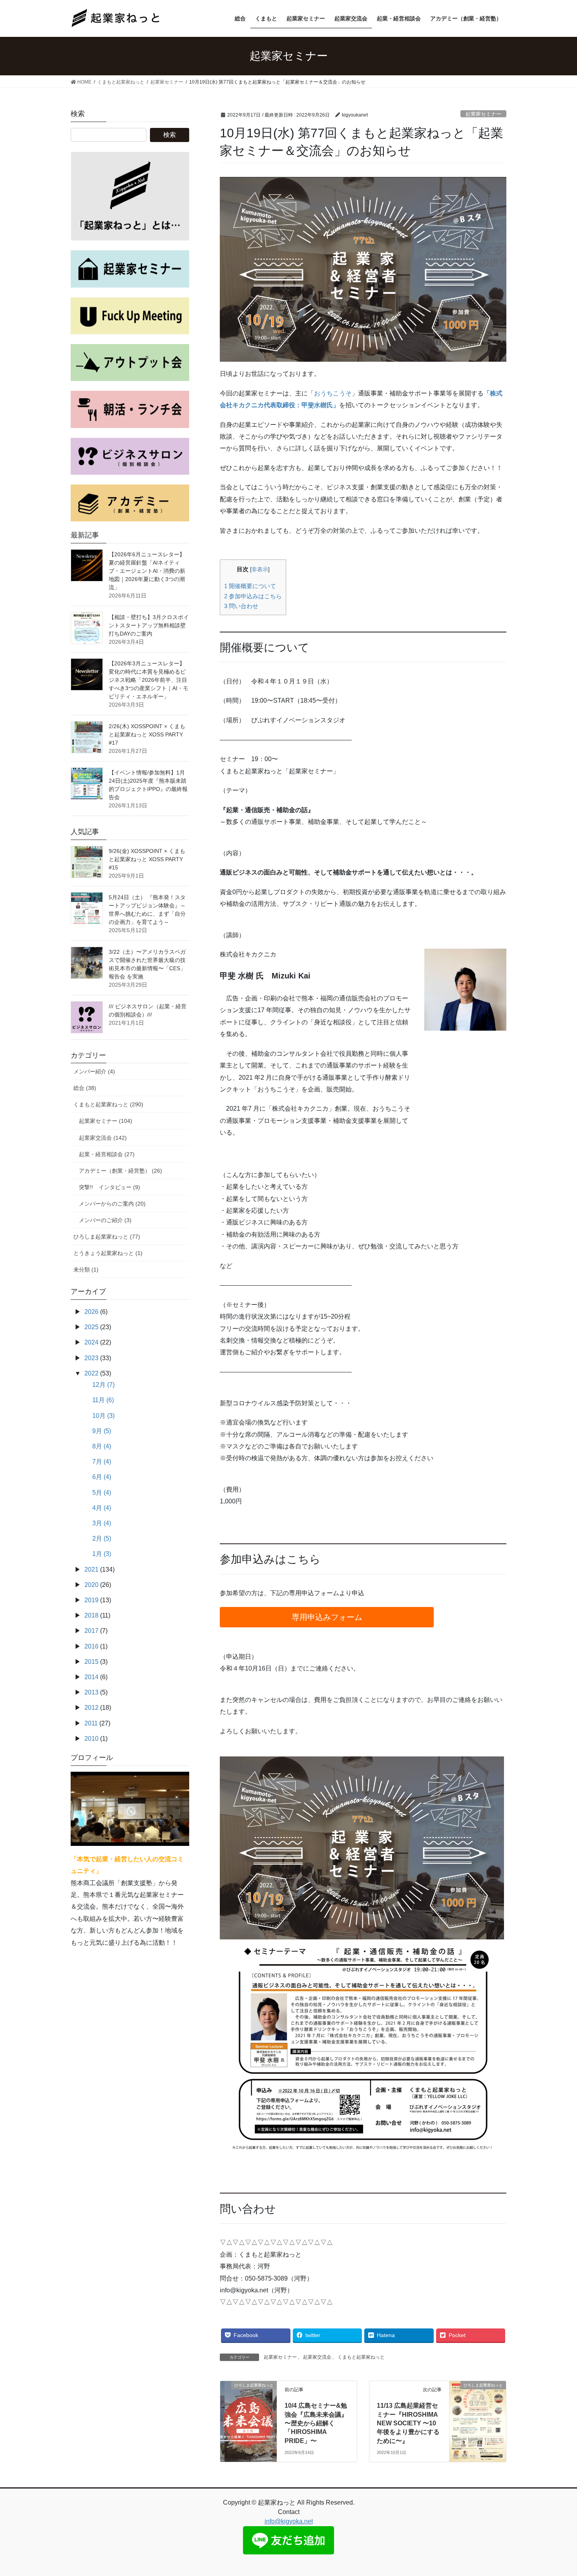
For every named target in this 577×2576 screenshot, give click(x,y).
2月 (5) (102, 1538)
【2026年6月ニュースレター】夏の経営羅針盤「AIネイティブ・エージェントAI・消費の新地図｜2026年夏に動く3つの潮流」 (147, 571)
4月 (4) (102, 1508)
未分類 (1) (86, 1270)
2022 (91, 1373)
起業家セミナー (483, 114)
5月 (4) (102, 1493)
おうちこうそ (333, 393)
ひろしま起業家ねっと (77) (107, 1237)
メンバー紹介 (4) (94, 1071)
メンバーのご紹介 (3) (105, 1220)
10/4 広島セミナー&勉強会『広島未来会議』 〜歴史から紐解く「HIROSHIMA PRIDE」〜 (316, 2423)
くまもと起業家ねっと (361, 2357)
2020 (91, 1585)
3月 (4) (102, 1523)
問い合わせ (241, 606)
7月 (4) (102, 1462)
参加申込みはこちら (253, 596)
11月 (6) (103, 1400)
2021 (91, 1569)
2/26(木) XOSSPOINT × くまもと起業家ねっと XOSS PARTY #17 (147, 734)
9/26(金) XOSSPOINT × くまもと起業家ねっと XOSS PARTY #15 (147, 859)
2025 (91, 1327)
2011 (91, 1723)
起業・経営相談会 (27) (107, 1154)
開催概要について (250, 586)
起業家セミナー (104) (106, 1121)
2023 (91, 1358)
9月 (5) (102, 1431)
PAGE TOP (556, 2492)
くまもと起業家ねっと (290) (108, 1104)
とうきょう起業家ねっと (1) (108, 1253)
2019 (91, 1600)
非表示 (260, 569)
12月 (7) (103, 1385)
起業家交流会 (317, 2357)
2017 (91, 1631)
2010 (91, 1739)
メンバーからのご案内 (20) (112, 1204)
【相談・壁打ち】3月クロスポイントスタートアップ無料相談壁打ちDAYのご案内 (149, 625)
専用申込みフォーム (327, 1617)
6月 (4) (102, 1477)
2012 (91, 1708)
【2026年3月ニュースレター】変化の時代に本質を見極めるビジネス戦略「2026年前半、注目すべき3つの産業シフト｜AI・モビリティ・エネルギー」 (149, 680)
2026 (91, 1312)
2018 (91, 1615)
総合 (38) (85, 1088)
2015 (91, 1662)
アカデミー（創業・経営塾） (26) (121, 1171)
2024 (91, 1342)
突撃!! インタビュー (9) (110, 1187)
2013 (91, 1692)
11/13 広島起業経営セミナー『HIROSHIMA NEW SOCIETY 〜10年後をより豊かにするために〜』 (408, 2423)
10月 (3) (103, 1416)
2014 (91, 1677)
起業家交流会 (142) (103, 1138)
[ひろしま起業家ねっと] (248, 2397)
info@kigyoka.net (289, 2521)
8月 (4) (102, 1446)
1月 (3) (102, 1554)
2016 (91, 1646)
